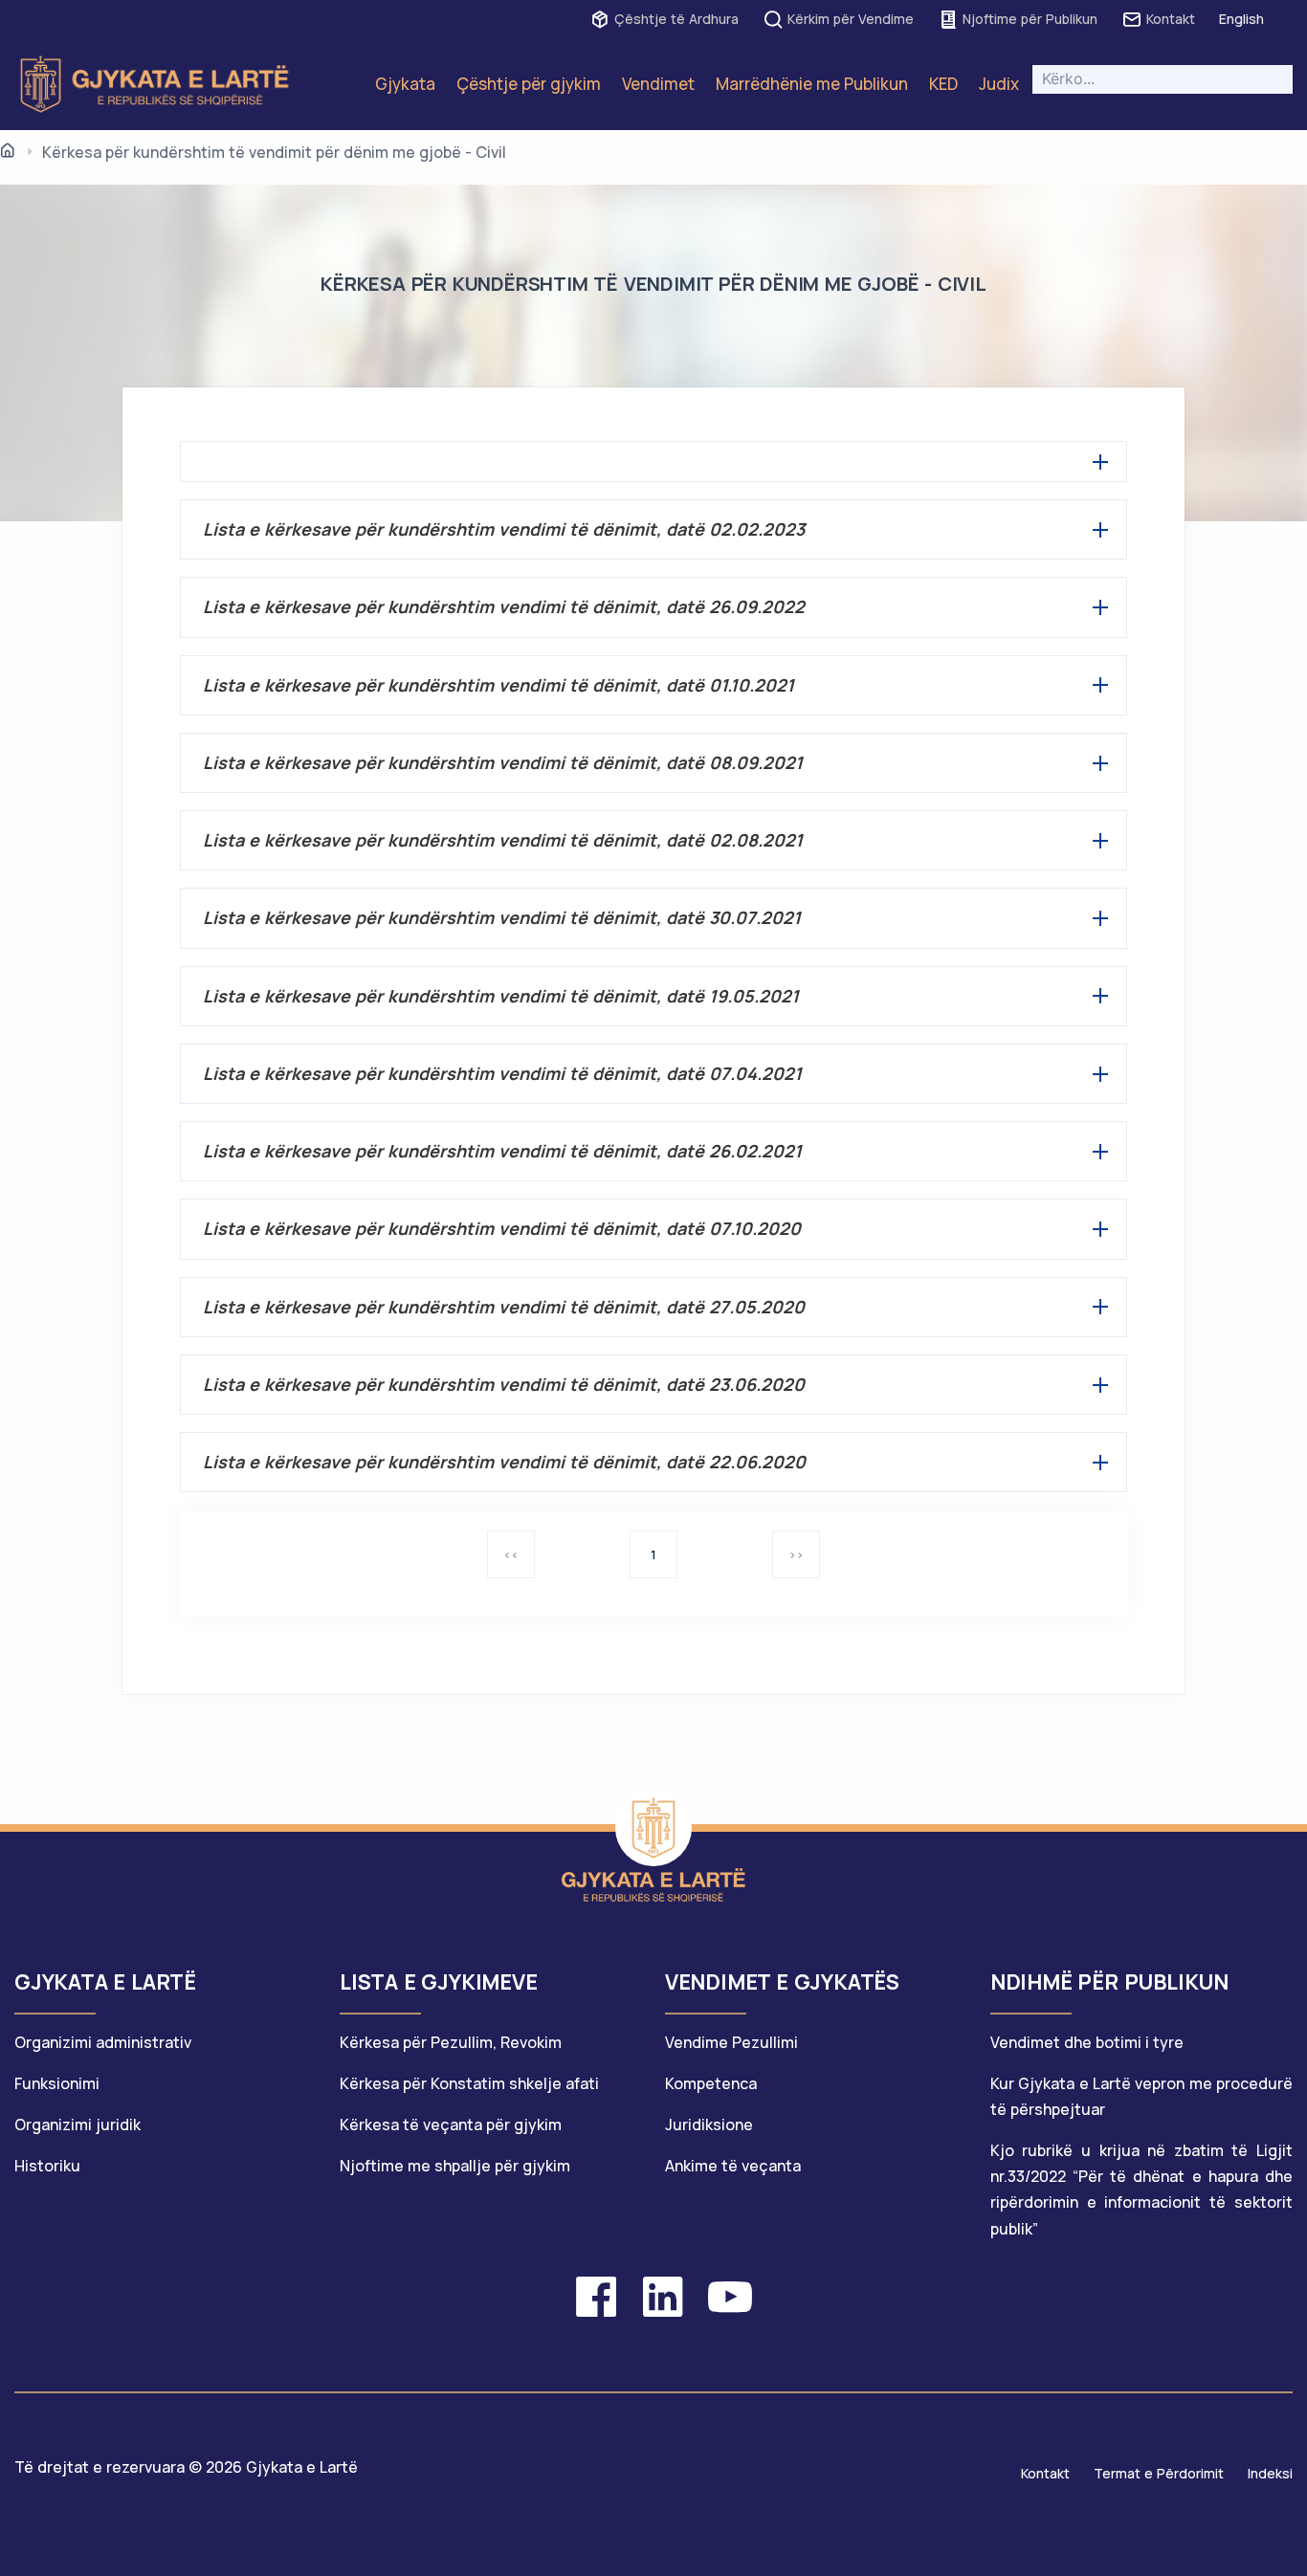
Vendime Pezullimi (731, 2042)
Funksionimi (57, 2083)
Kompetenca (711, 2083)
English (1241, 19)
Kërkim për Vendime (851, 19)
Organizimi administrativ (103, 2042)
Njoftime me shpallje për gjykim (455, 2166)
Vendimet (658, 84)
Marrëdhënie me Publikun (812, 84)
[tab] (166, 1991)
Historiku (47, 2166)
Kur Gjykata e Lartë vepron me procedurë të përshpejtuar (1141, 2096)
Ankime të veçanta (733, 2166)
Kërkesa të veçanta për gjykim (451, 2125)
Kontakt (1171, 19)
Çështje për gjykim (529, 84)
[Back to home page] (653, 1828)
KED (943, 84)
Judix (999, 84)
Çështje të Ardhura (676, 19)
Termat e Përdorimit (1159, 2473)
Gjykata (405, 84)
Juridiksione (709, 2125)
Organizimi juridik (78, 2125)
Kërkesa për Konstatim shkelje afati (469, 2083)
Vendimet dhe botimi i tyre (1087, 2042)
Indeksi (1270, 2473)
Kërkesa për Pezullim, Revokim (451, 2042)
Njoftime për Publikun (1030, 19)
